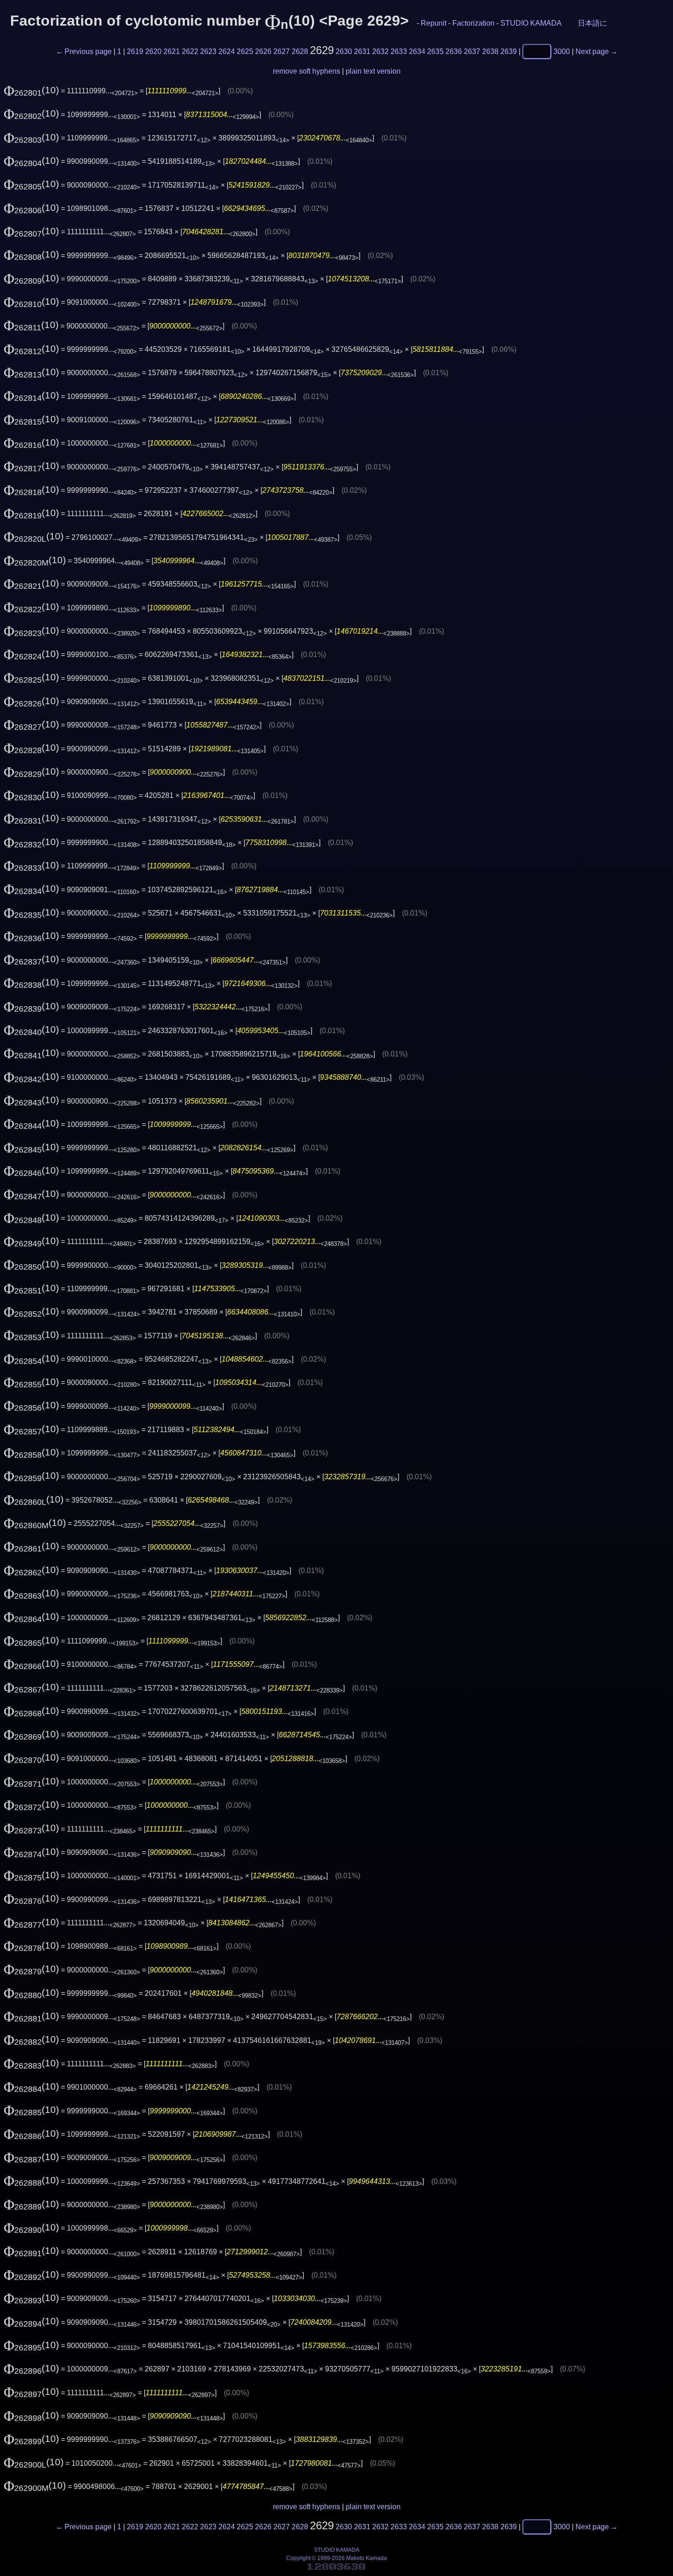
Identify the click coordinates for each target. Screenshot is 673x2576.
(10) (31, 90)
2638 (490, 51)
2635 (435, 51)
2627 (282, 51)
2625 (245, 51)
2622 (190, 51)
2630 (344, 51)
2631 (362, 51)
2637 (472, 51)
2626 (263, 51)
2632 (380, 51)
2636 (454, 51)
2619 (135, 51)
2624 (227, 51)
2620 (153, 51)
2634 (417, 51)
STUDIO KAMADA (531, 23)
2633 (399, 51)
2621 (172, 51)
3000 (562, 51)
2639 (509, 51)
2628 (300, 51)
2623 (208, 51)
